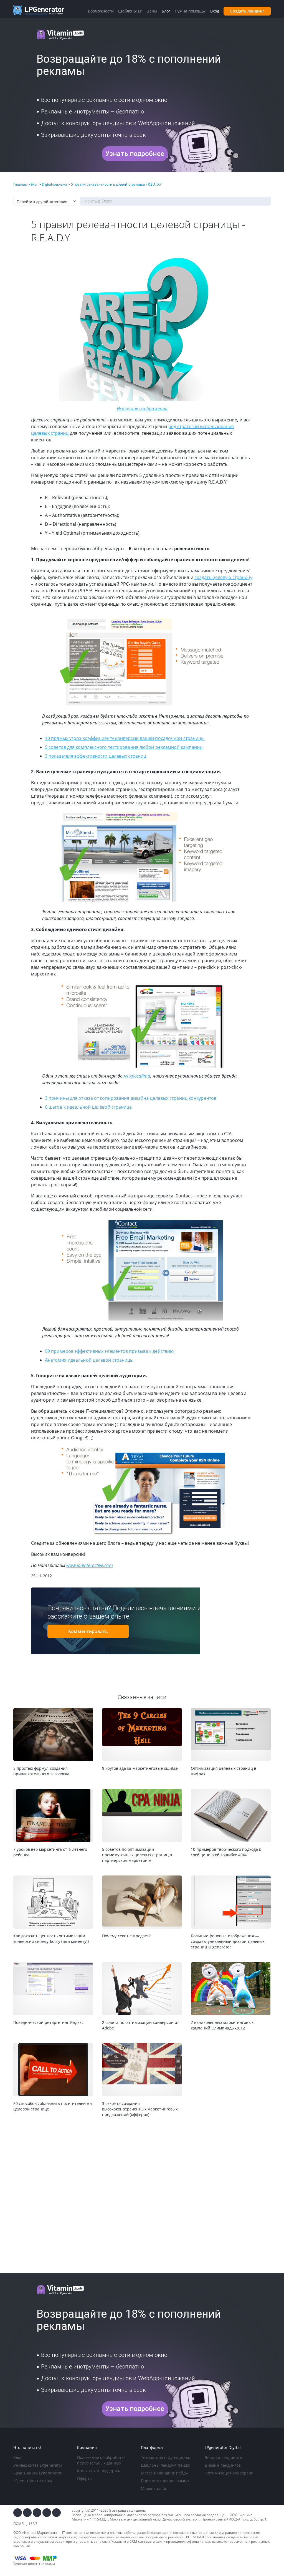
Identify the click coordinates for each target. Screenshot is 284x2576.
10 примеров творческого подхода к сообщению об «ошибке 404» (226, 1852)
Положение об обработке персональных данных (101, 2460)
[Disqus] (142, 2196)
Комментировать (88, 1631)
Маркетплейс (154, 2488)
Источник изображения (142, 409)
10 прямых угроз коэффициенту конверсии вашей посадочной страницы (125, 738)
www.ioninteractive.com (89, 1565)
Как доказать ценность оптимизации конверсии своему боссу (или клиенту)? (51, 1939)
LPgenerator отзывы (33, 2481)
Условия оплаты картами (34, 2564)
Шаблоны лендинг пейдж (165, 2465)
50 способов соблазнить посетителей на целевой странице (53, 2106)
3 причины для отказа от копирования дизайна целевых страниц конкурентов (131, 1098)
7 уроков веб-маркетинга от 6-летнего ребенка (50, 1852)
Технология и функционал (166, 2457)
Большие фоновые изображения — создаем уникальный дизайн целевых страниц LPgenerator (228, 1941)
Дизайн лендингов (223, 2465)
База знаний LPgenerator (37, 2473)
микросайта (137, 1076)
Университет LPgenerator (38, 2465)
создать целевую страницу (223, 577)
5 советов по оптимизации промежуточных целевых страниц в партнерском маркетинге (137, 1855)
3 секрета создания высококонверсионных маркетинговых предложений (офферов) (140, 2109)
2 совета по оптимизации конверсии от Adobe (141, 2025)
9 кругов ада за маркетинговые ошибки (140, 1768)
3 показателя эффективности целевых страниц (96, 756)
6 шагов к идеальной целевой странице (88, 1107)
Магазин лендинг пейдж (165, 2473)
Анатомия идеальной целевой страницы (89, 1360)
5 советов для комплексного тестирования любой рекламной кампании (124, 747)
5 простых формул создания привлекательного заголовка (41, 1771)
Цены (152, 11)
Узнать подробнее (135, 154)
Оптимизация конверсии (229, 2473)
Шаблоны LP (130, 11)
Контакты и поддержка (99, 2471)
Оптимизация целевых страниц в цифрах (224, 1771)
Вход (215, 11)
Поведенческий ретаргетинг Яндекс (48, 2022)
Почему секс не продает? (126, 1936)
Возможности (101, 11)
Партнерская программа (165, 2481)
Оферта (85, 2478)
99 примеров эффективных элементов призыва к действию (109, 1351)
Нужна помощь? (190, 11)
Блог (18, 2457)
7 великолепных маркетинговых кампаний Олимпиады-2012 (222, 2025)
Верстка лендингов (223, 2457)
